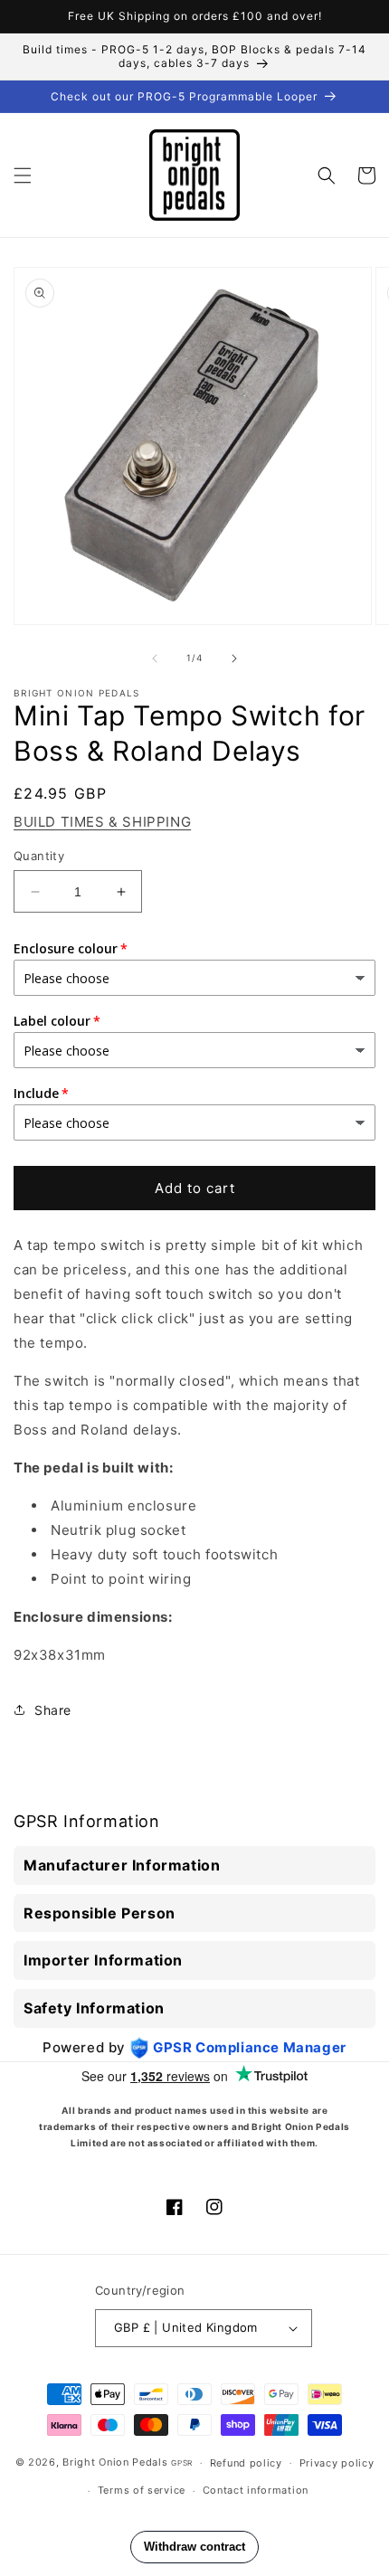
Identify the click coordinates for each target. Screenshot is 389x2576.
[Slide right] (234, 658)
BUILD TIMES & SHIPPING (102, 822)
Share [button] (53, 1710)
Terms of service (142, 2490)
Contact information (256, 2490)
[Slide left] (155, 658)
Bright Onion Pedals (115, 2462)
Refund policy (246, 2463)
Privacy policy (337, 2463)
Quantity (39, 856)
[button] (23, 175)
